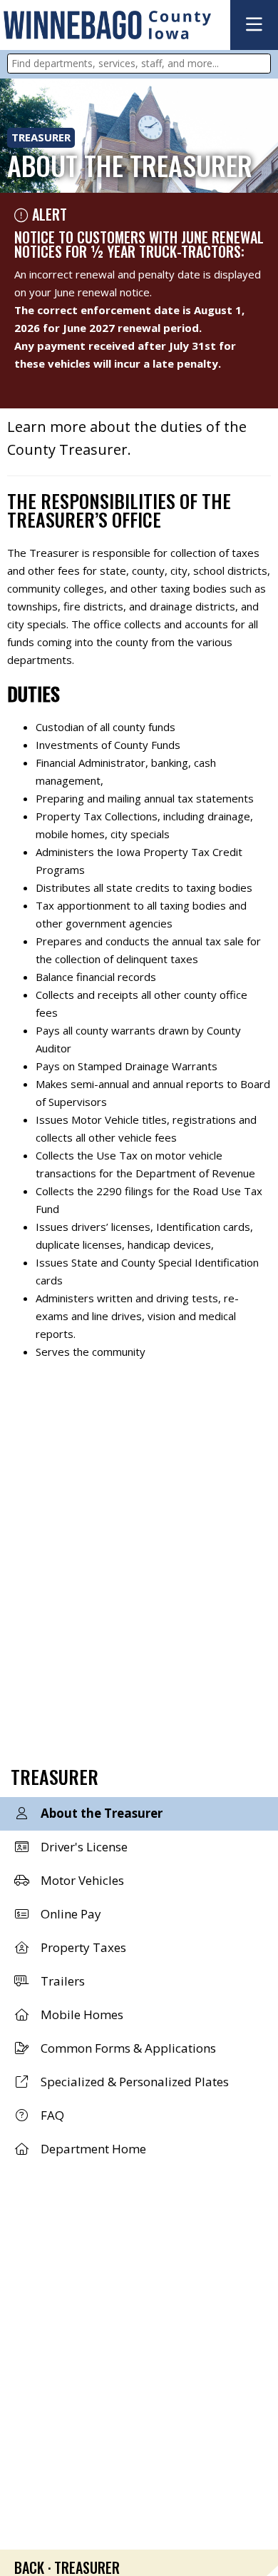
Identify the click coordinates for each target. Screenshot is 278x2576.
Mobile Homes (81, 2014)
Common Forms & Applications (127, 2048)
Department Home (92, 2149)
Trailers (61, 1981)
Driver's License (83, 1847)
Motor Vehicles (81, 1880)
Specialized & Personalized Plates (133, 2082)
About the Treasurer (100, 1813)
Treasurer (41, 137)
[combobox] (139, 64)
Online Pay (69, 1914)
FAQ (51, 2115)
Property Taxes (82, 1947)
